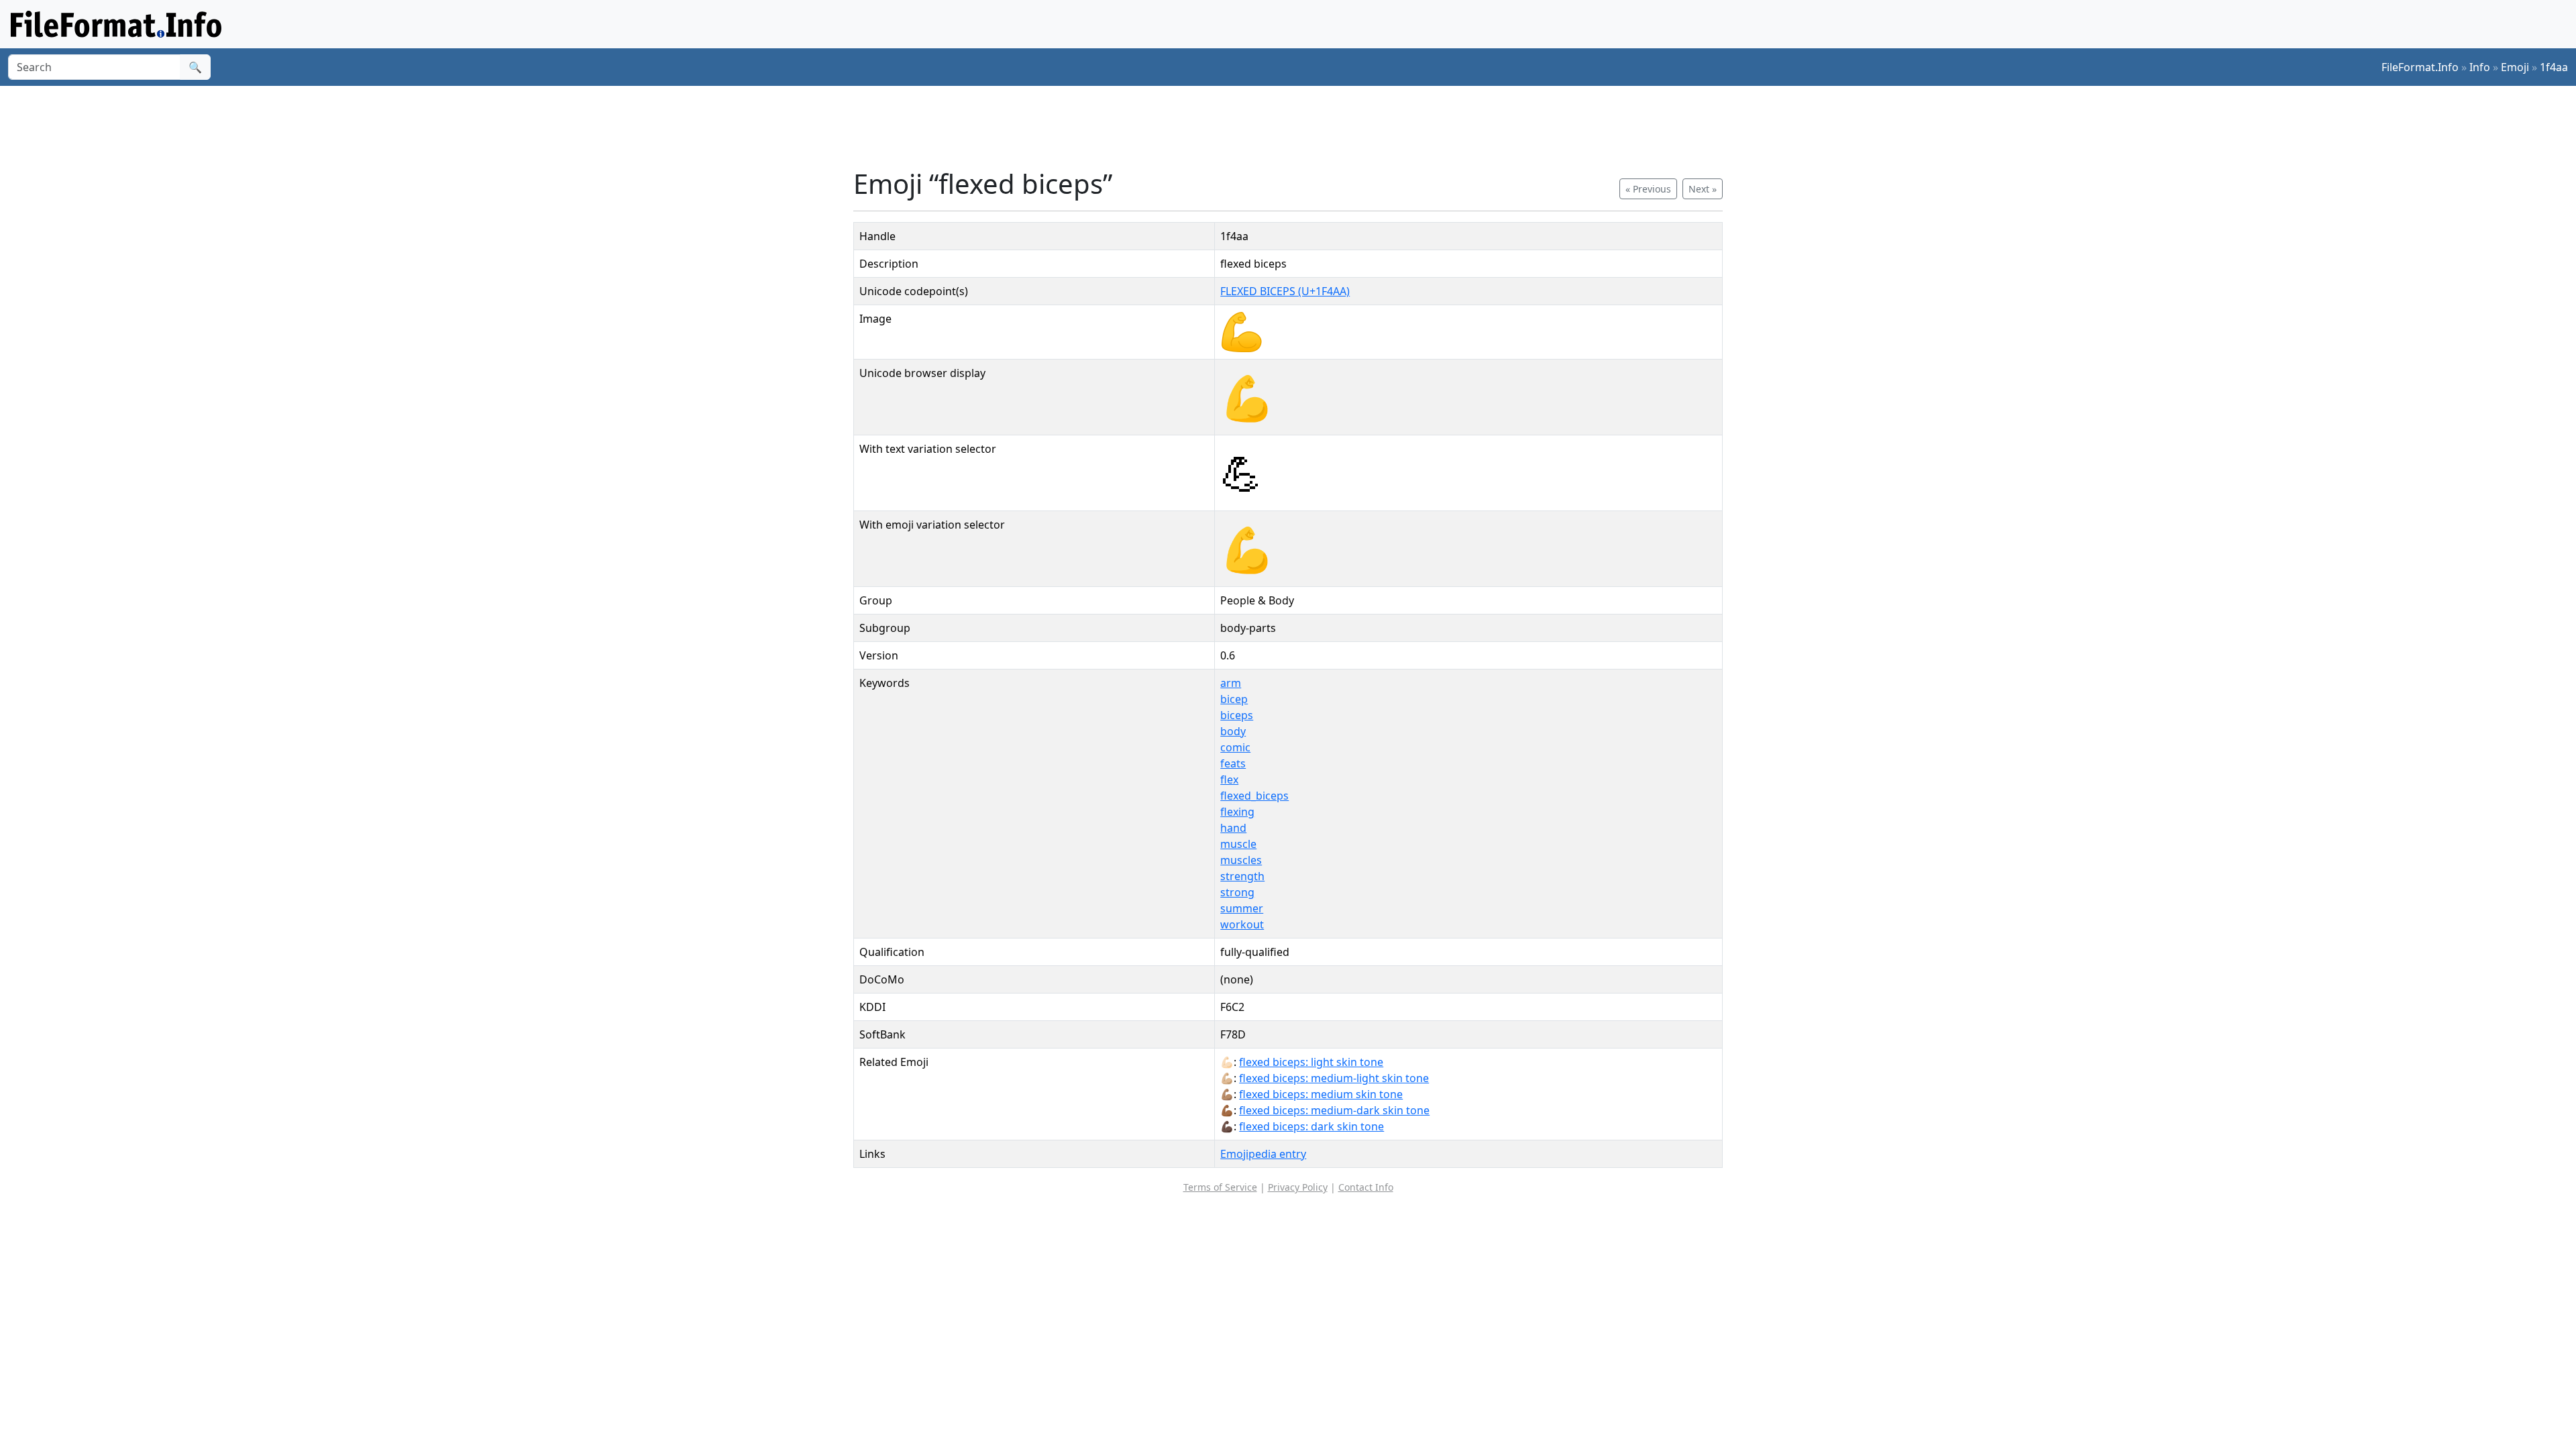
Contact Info (1366, 1187)
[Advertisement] (1296, 127)
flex (1229, 780)
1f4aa (2554, 67)
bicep (1234, 699)
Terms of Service (1220, 1187)
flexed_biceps (1254, 796)
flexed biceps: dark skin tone (1311, 1126)
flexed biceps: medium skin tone (1321, 1094)
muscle (1238, 844)
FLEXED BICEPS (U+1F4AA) (1285, 291)
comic (1235, 747)
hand (1233, 828)
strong (1237, 892)
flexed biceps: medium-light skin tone (1334, 1078)
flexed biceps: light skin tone (1311, 1062)
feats (1233, 763)
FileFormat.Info (2420, 67)
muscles (1241, 860)
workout (1242, 924)
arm (1231, 683)
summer (1242, 908)
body (1233, 731)
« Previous (1648, 189)
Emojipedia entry (1263, 1154)
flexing (1237, 812)
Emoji (2515, 67)
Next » (1703, 189)
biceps (1237, 715)
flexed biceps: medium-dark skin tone (1334, 1110)
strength (1242, 876)
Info (2480, 67)
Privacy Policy (1298, 1187)
